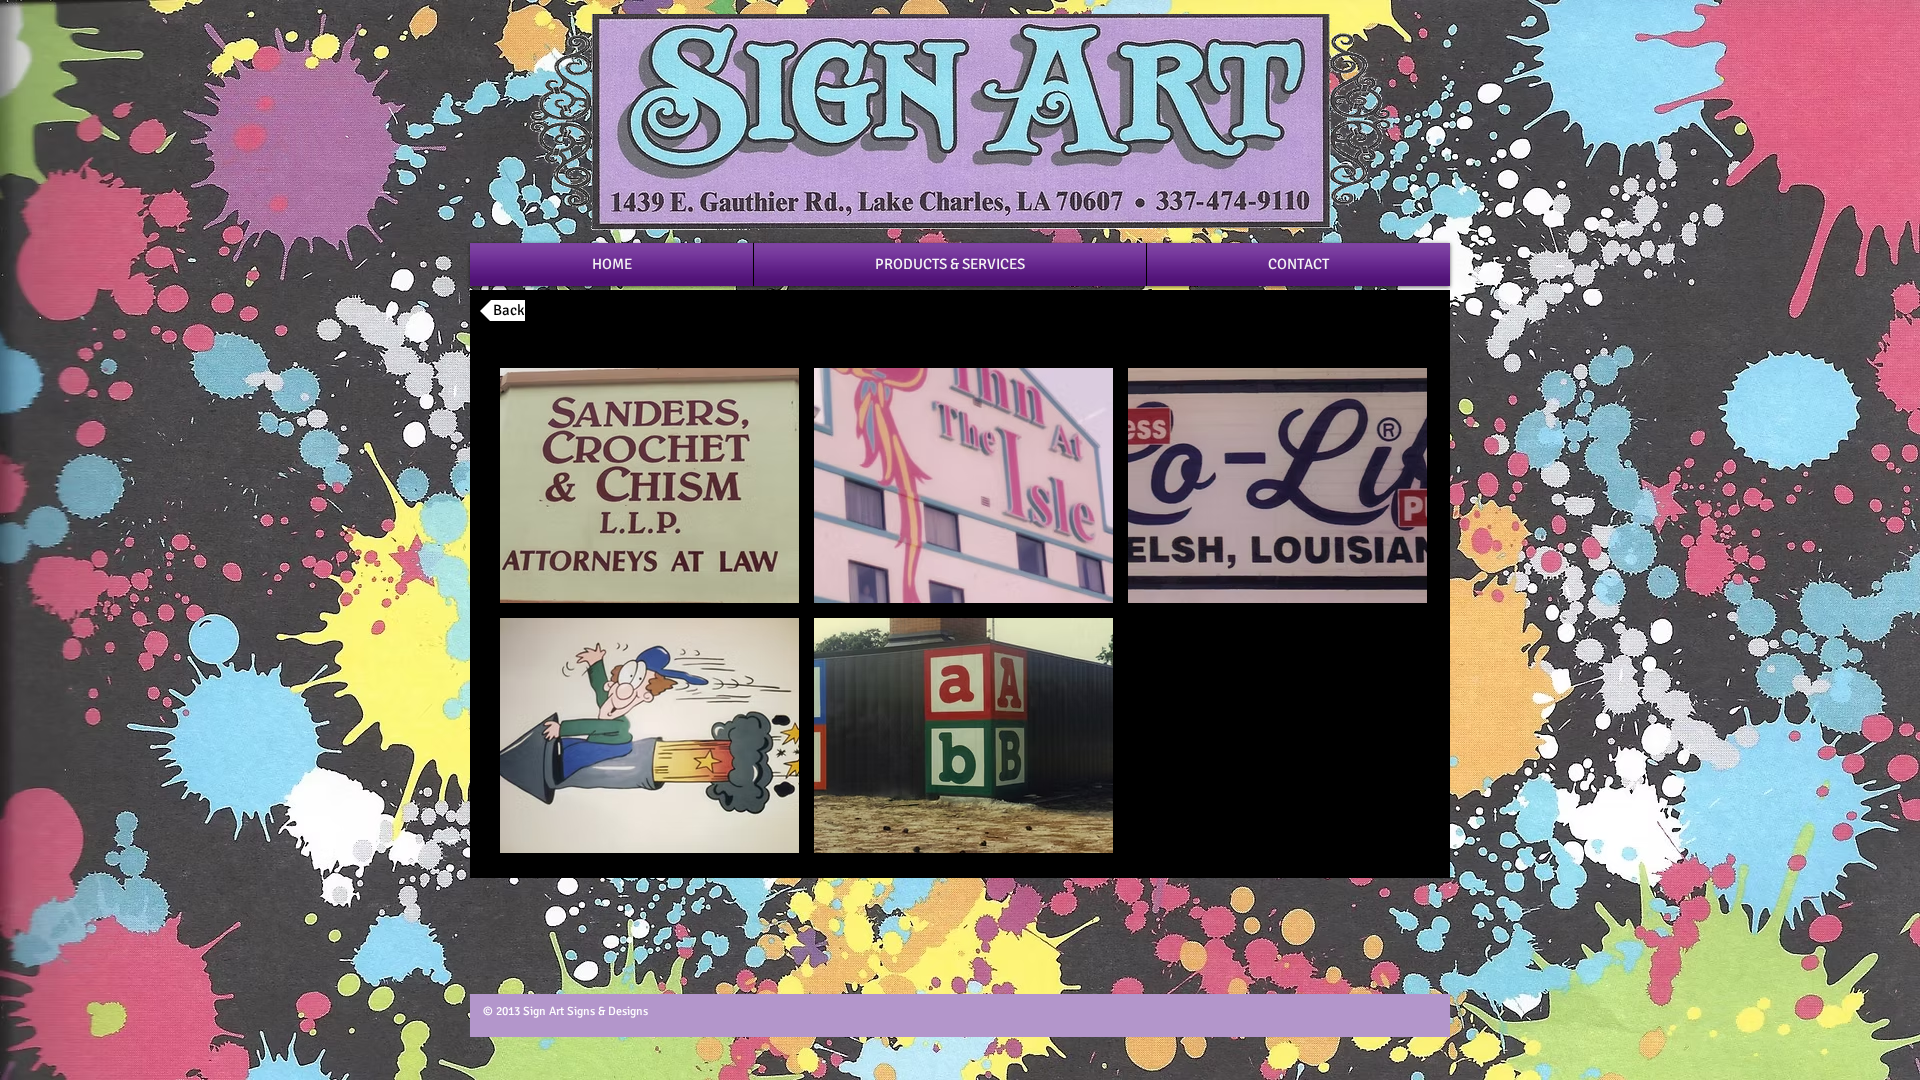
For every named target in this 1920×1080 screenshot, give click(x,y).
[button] (649, 485)
